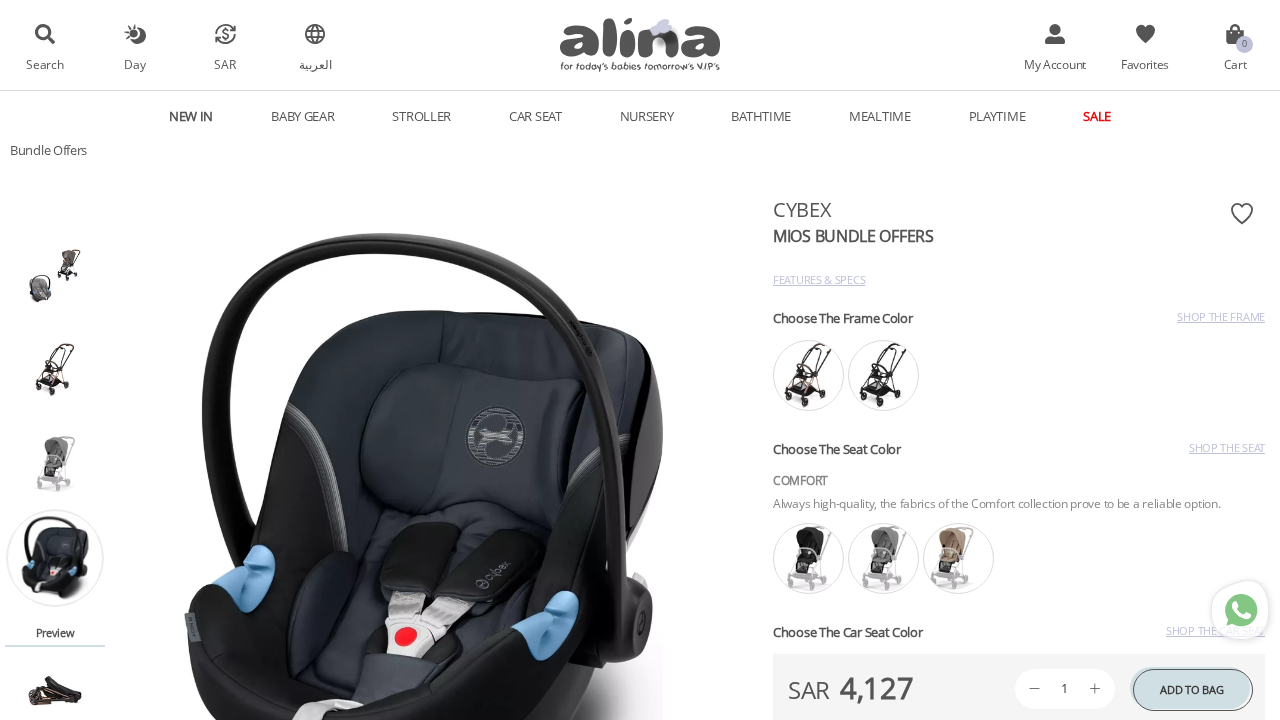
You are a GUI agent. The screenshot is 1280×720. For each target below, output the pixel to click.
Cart (1235, 64)
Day (134, 64)
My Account (1055, 64)
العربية (315, 64)
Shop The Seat (1227, 447)
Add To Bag (1191, 689)
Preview (55, 632)
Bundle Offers (48, 150)
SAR (224, 64)
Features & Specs (819, 279)
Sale (1097, 116)
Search (44, 64)
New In (191, 116)
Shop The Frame (1221, 316)
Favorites (1145, 64)
